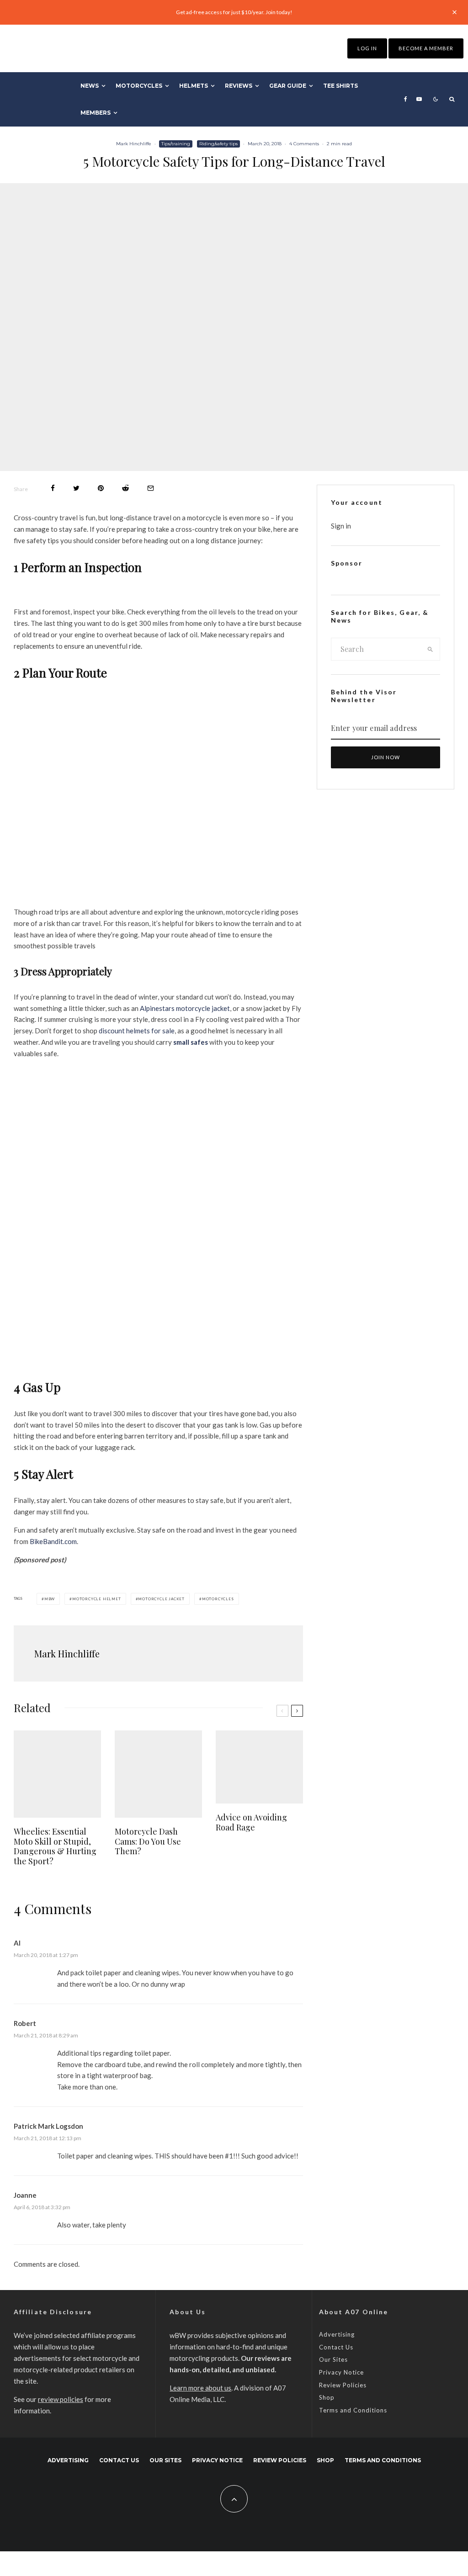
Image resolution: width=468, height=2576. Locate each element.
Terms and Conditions (353, 2410)
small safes (191, 1042)
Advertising (337, 2334)
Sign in (341, 526)
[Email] (151, 488)
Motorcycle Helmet (97, 1599)
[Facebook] (406, 99)
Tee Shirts (340, 86)
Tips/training (176, 144)
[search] (430, 649)
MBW (50, 1599)
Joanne (25, 2195)
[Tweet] (76, 488)
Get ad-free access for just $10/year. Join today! (234, 12)
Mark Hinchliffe (134, 144)
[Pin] (101, 488)
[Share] (53, 488)
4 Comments (304, 144)
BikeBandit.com (53, 1541)
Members (96, 113)
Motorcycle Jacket (161, 1599)
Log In (367, 48)
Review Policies (343, 2385)
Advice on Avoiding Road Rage (251, 1822)
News (90, 86)
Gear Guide (288, 86)
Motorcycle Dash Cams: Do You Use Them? (148, 1842)
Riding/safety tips (218, 144)
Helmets (194, 86)
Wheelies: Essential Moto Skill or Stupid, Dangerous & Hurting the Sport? (55, 1846)
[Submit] (125, 488)
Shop (327, 2397)
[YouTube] (419, 99)
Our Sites (333, 2359)
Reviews (239, 86)
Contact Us (336, 2347)
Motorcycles (139, 86)
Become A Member (426, 48)
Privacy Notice (341, 2372)
